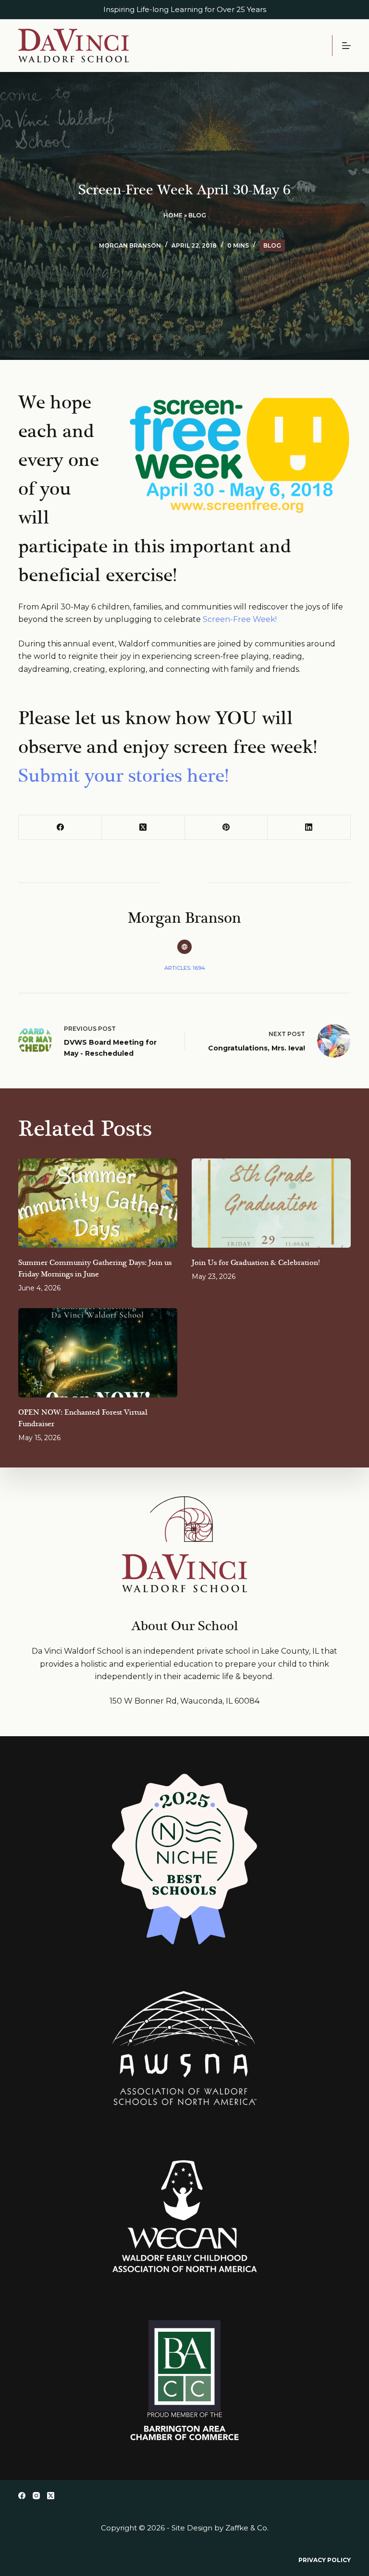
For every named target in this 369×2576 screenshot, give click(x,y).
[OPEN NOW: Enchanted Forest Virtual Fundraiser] (98, 1353)
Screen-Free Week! (240, 619)
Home (173, 215)
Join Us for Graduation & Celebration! (256, 1263)
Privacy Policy (325, 2560)
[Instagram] (36, 2496)
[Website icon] (184, 947)
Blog (197, 215)
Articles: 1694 (185, 968)
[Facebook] (60, 828)
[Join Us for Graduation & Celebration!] (271, 1203)
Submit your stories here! (123, 776)
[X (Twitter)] (143, 828)
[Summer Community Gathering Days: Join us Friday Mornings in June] (98, 1203)
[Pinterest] (227, 828)
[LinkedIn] (309, 828)
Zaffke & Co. (247, 2528)
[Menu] (346, 46)
